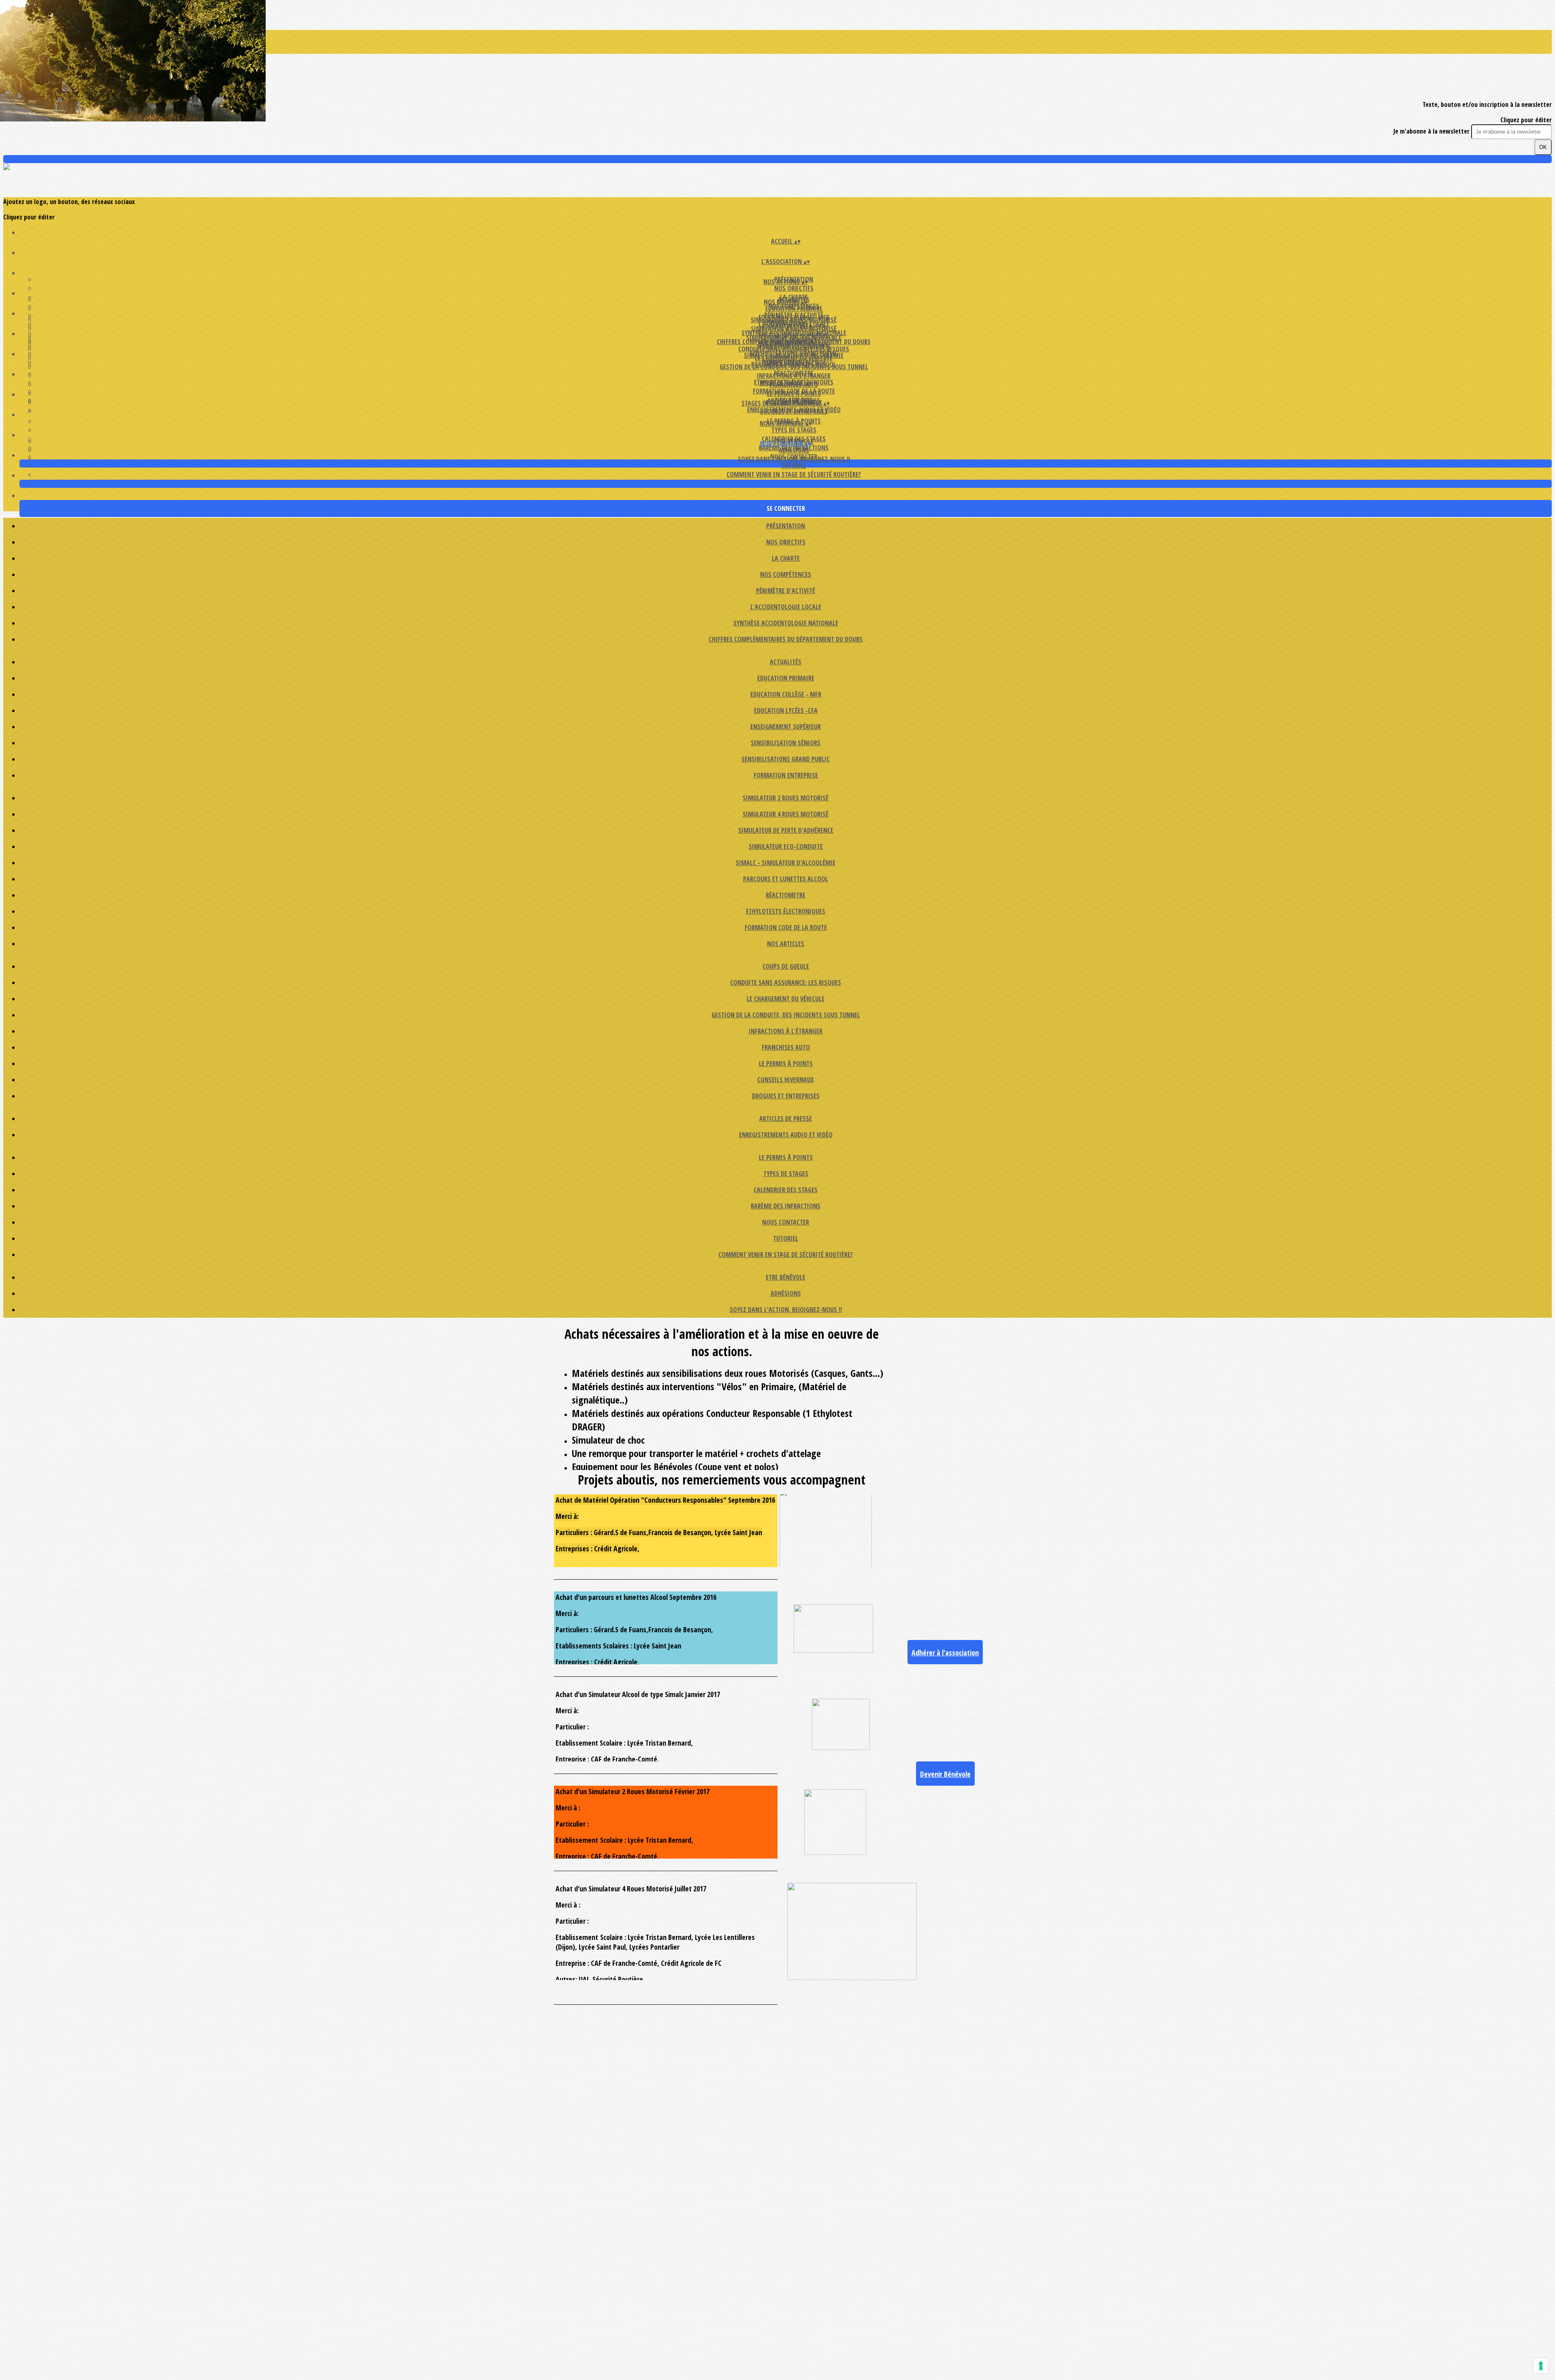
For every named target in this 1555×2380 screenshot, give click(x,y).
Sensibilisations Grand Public (786, 759)
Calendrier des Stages (786, 1190)
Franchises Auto (786, 1047)
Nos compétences (786, 574)
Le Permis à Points (794, 393)
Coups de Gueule (786, 966)
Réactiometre (786, 895)
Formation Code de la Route (786, 927)
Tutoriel (794, 466)
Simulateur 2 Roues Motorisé (786, 798)
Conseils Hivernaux (786, 1080)
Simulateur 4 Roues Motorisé (794, 329)
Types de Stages (794, 430)
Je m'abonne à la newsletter (1432, 131)
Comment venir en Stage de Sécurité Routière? (794, 474)
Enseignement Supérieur (786, 727)
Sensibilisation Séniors (786, 743)
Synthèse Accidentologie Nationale (786, 623)
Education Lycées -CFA (786, 710)
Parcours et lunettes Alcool (786, 879)
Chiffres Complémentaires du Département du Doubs (786, 639)
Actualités (786, 662)
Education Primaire (794, 308)
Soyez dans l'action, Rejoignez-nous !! (794, 459)
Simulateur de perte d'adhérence (786, 830)
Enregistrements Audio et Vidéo (794, 410)
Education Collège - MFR (786, 694)
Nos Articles (786, 944)
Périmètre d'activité (786, 591)
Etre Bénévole (786, 1277)
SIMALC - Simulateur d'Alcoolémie (786, 863)
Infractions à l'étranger (794, 376)
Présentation (786, 526)
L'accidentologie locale (786, 607)
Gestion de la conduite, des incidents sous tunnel (786, 1015)
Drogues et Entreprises (786, 1096)
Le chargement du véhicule (794, 358)
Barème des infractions (786, 1206)
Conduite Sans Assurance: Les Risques (794, 349)
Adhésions (794, 450)
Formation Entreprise (786, 775)
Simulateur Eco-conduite (786, 847)
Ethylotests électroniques (786, 911)
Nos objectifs (794, 288)
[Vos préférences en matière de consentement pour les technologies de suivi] (1541, 2366)
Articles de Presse (786, 1119)
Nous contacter (786, 1222)
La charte (786, 558)
